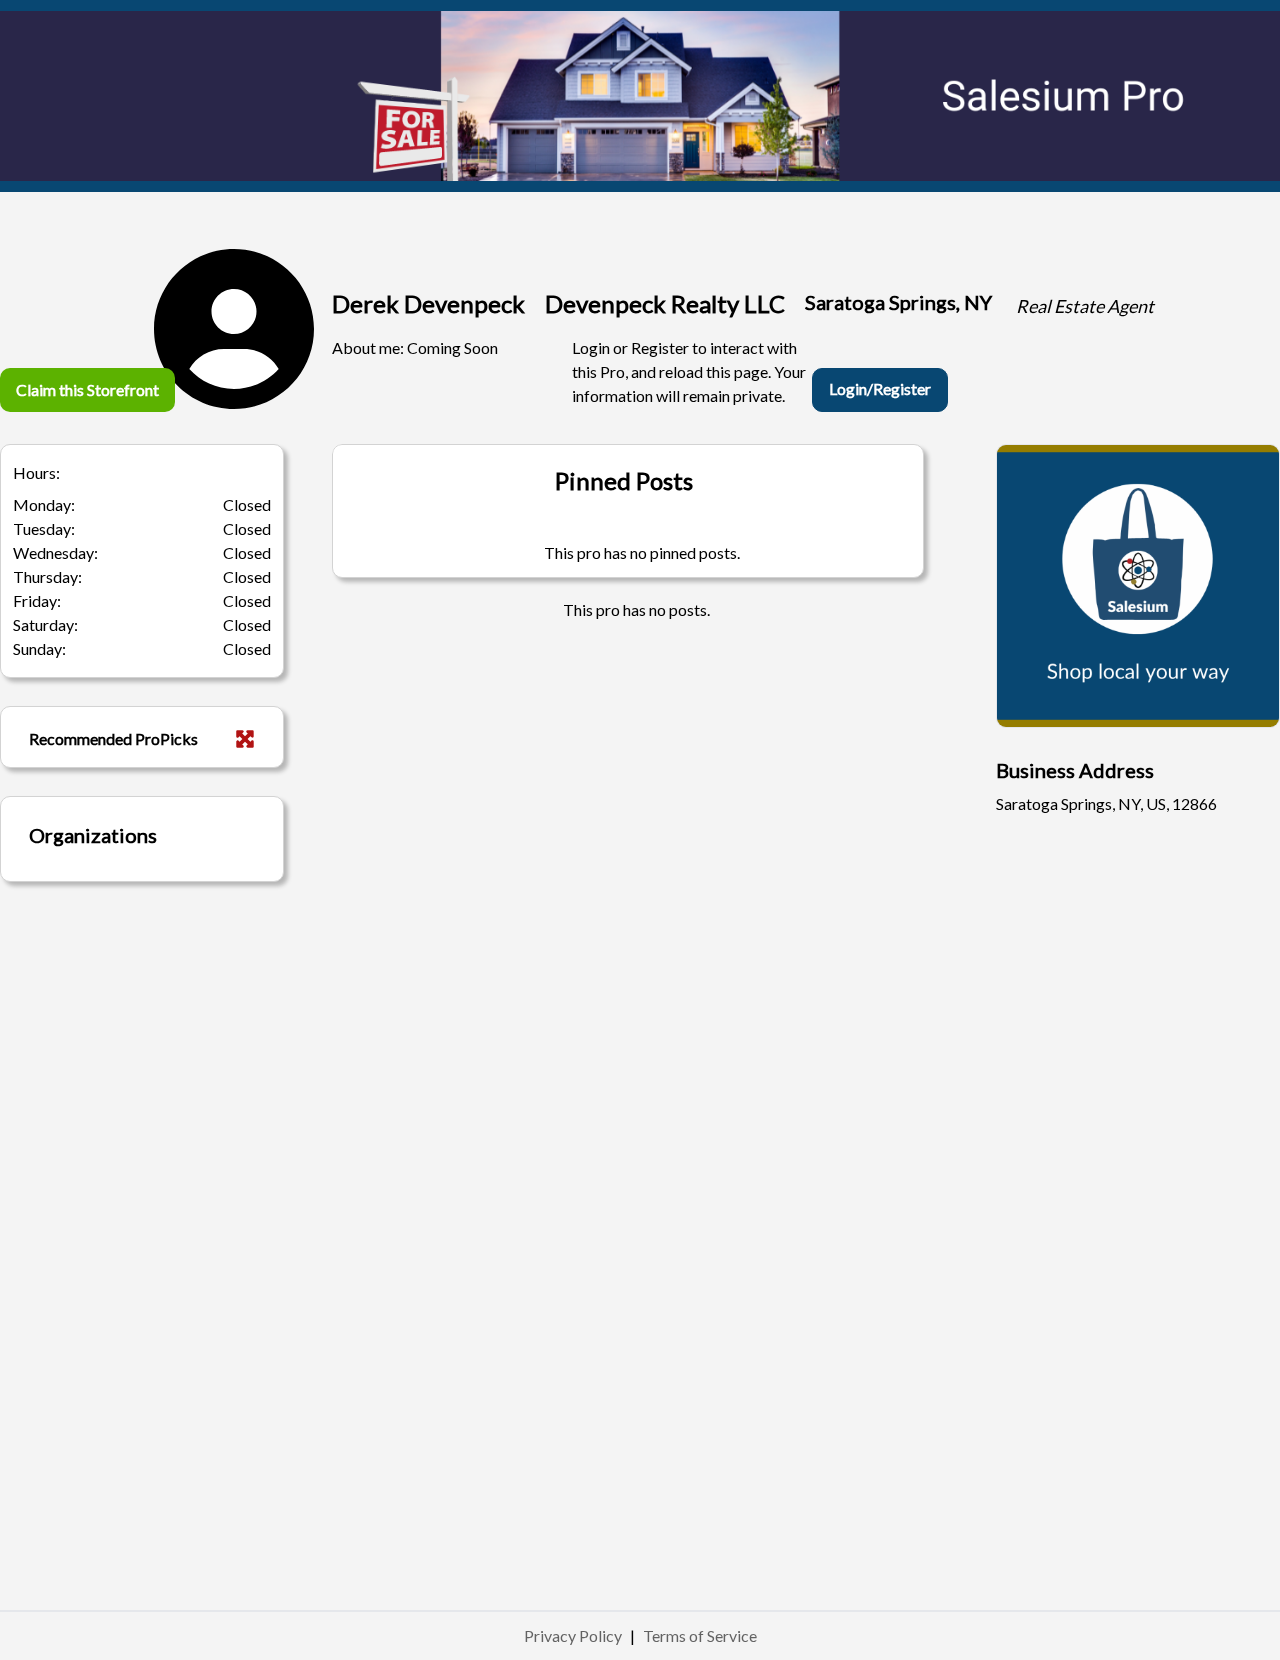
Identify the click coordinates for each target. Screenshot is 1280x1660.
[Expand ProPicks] (245, 739)
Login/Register (880, 388)
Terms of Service (700, 1635)
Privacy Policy (573, 1635)
